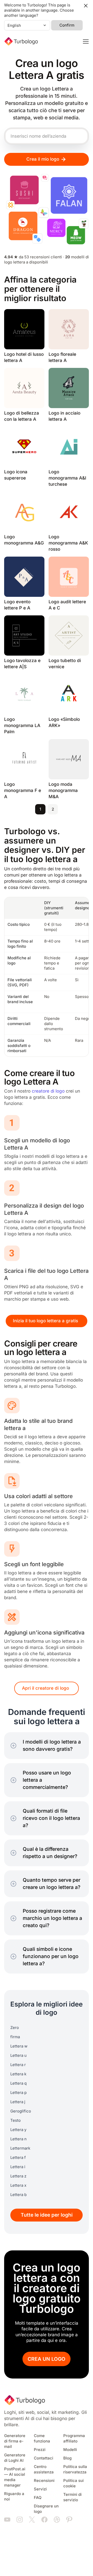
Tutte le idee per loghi (47, 2215)
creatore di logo (48, 1091)
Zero (15, 2028)
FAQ (38, 2498)
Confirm (67, 25)
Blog (67, 2458)
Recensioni (44, 2481)
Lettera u (18, 2055)
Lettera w (19, 2046)
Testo (16, 2120)
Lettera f (18, 2158)
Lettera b (18, 2195)
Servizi (40, 2489)
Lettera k (18, 2074)
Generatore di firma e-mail (15, 2441)
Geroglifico (21, 2111)
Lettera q (18, 2083)
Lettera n (18, 2139)
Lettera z (18, 2176)
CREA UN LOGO (47, 2359)
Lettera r (18, 2065)
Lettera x (18, 2185)
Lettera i (18, 2167)
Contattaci (44, 2458)
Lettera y (18, 2130)
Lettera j (18, 2102)
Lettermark (20, 2148)
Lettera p (18, 2093)
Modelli (70, 2450)
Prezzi (40, 2450)
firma (15, 2037)
